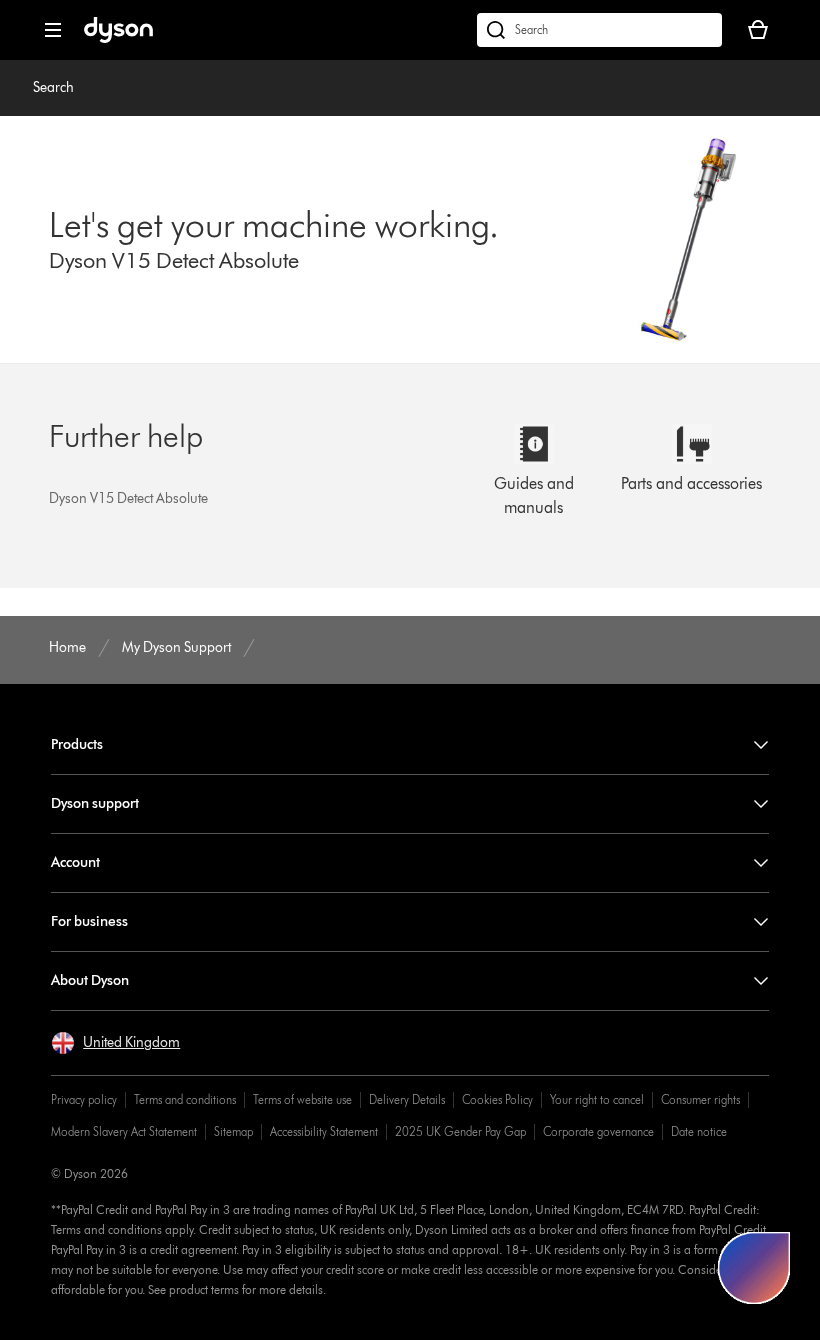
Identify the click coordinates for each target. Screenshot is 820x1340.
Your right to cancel (597, 1099)
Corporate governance (598, 1131)
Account (75, 862)
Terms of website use (302, 1099)
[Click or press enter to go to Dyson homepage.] (118, 38)
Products (77, 744)
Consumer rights (700, 1099)
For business (89, 921)
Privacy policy (84, 1099)
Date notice (699, 1131)
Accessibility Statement (324, 1131)
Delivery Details (407, 1099)
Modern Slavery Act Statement (124, 1131)
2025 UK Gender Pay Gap (460, 1131)
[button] (115, 1043)
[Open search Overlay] (599, 30)
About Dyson (90, 980)
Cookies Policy (497, 1099)
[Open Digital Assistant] (754, 1268)
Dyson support (95, 803)
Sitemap (233, 1131)
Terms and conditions (185, 1099)
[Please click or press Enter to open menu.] (53, 30)
